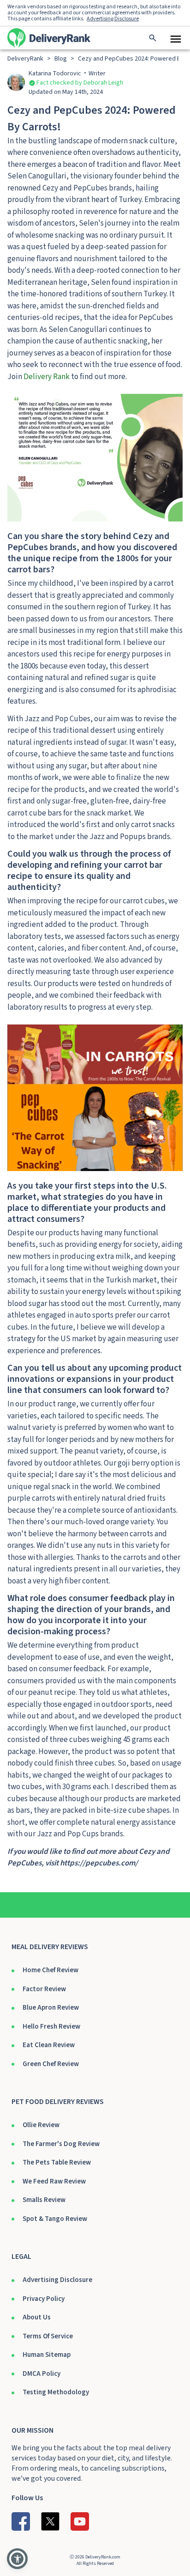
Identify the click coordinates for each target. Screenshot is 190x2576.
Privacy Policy (44, 2299)
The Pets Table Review (57, 2162)
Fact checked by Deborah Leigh (80, 83)
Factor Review (44, 1989)
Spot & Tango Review (55, 2219)
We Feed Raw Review (54, 2181)
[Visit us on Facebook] (21, 2521)
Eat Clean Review (49, 2045)
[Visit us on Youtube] (80, 2521)
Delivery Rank (47, 377)
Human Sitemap (47, 2355)
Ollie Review (41, 2125)
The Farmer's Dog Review (61, 2144)
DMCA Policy (42, 2374)
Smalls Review (44, 2200)
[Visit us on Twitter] (50, 2521)
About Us (37, 2317)
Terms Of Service (48, 2336)
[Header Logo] (49, 38)
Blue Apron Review (51, 2008)
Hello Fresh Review (51, 2027)
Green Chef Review (51, 2064)
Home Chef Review (50, 1970)
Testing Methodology (56, 2392)
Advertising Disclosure (57, 2280)
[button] (17, 2559)
